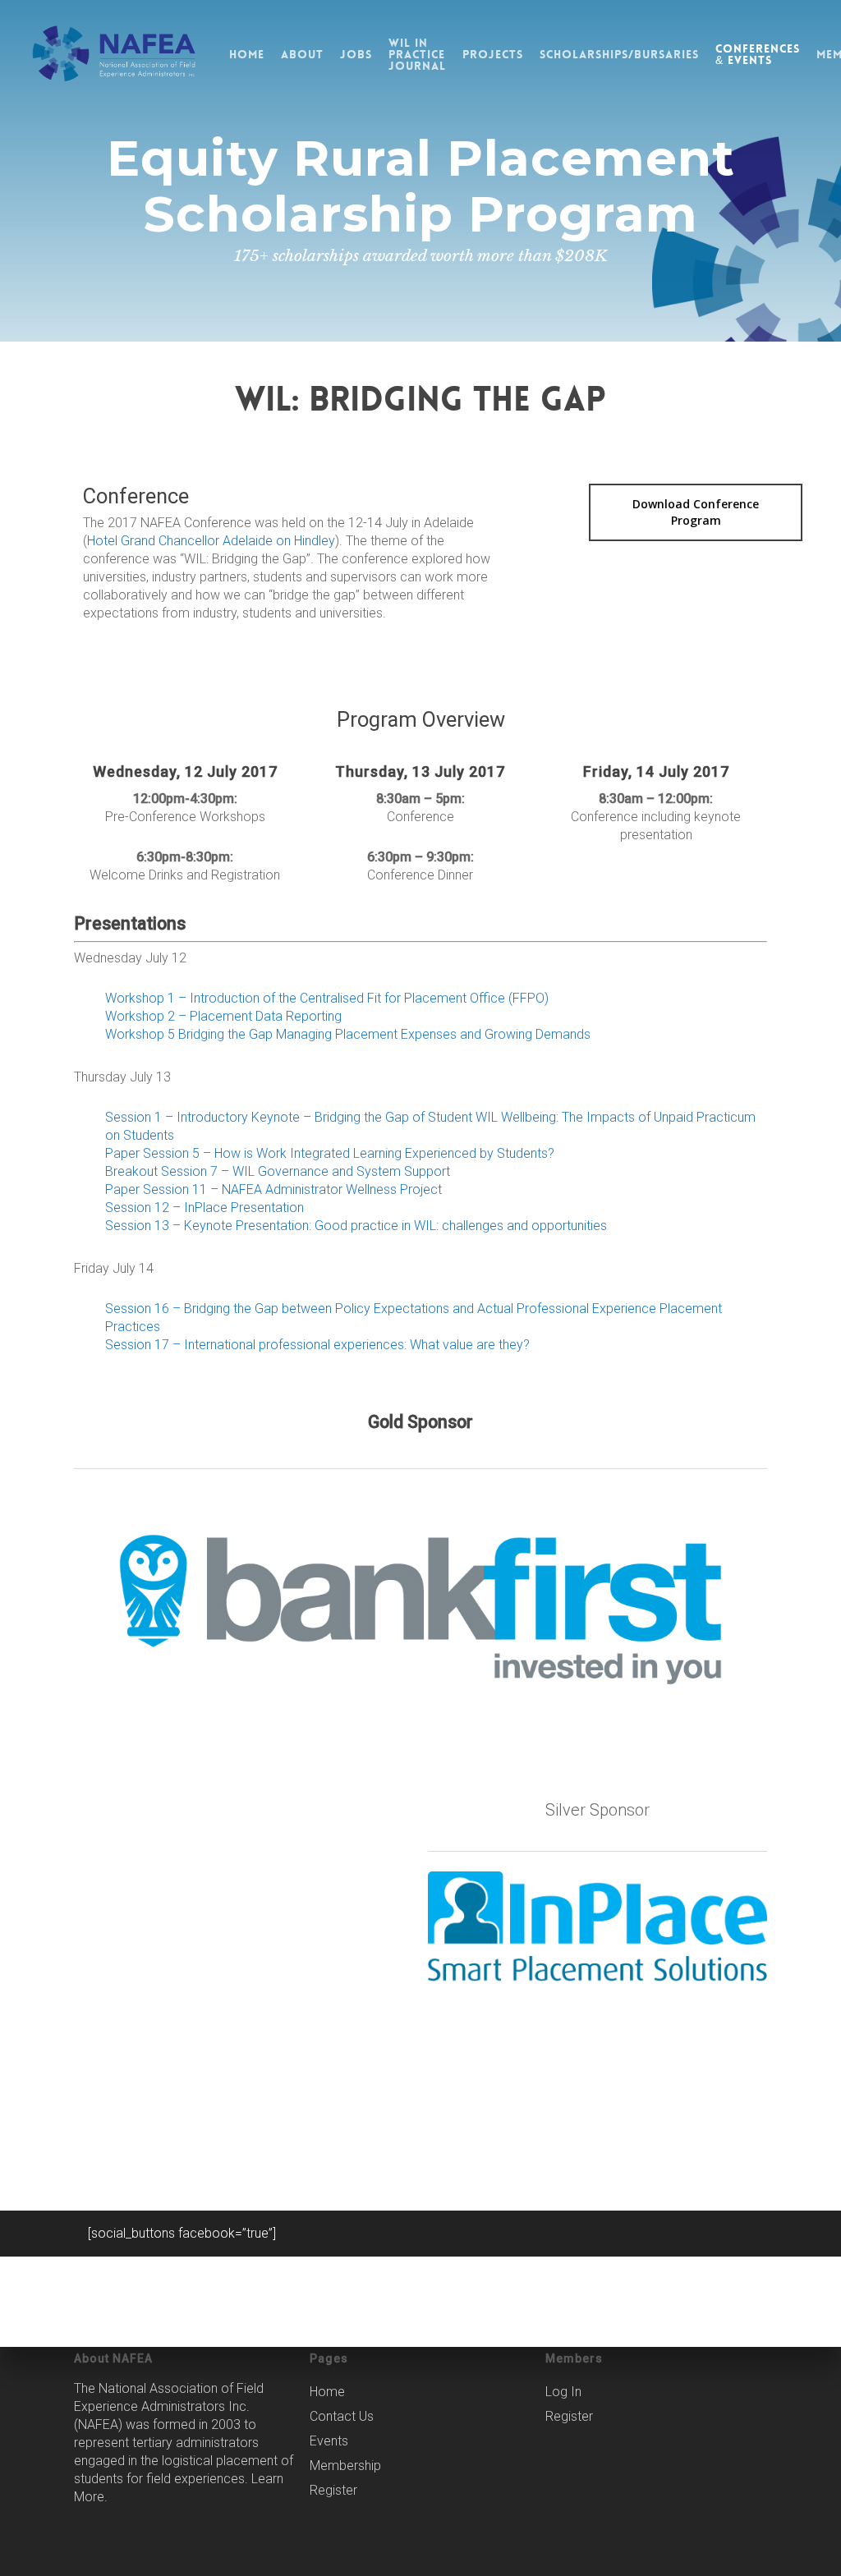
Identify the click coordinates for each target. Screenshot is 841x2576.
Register (333, 2490)
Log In (563, 2392)
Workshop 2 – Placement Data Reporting (223, 1016)
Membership (345, 2466)
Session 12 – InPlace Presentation (205, 1208)
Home (327, 2392)
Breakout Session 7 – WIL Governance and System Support (278, 1171)
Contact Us (342, 2416)
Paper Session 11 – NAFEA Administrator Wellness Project (273, 1189)
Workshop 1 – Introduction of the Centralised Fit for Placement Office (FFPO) (327, 998)
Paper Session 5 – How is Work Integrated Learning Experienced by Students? (330, 1153)
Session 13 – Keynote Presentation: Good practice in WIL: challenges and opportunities (356, 1226)
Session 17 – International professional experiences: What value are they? (317, 1345)
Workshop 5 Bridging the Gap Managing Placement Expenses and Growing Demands (348, 1034)
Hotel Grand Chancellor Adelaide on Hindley (211, 541)
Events (329, 2441)
